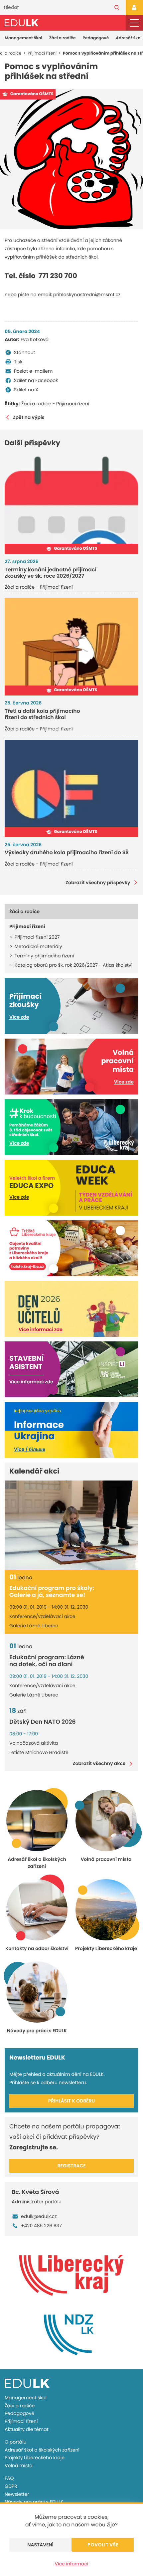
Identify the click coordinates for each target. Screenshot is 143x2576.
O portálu (15, 2442)
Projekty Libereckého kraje (35, 2458)
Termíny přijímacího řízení (44, 956)
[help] (71, 159)
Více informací (72, 2564)
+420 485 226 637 (41, 2226)
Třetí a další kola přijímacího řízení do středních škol (42, 714)
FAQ (9, 2478)
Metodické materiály (38, 946)
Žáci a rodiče (63, 38)
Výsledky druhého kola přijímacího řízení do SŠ (67, 852)
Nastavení (40, 2545)
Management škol (23, 38)
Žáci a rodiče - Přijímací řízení (55, 404)
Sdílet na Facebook (36, 380)
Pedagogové (96, 38)
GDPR (11, 2486)
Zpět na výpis (29, 417)
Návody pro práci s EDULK (34, 2502)
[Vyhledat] (117, 8)
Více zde (19, 1017)
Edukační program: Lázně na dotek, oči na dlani (47, 1661)
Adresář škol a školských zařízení (42, 2450)
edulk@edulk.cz (39, 2216)
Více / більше (30, 1449)
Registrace (72, 2166)
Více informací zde (41, 1329)
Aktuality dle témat (27, 2429)
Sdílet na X (26, 390)
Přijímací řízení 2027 (37, 937)
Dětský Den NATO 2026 (43, 1722)
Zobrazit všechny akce (99, 1764)
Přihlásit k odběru (72, 2101)
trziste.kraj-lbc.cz (28, 1267)
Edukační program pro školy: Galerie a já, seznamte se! (52, 1592)
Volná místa (19, 2466)
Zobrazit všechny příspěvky (98, 883)
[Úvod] (21, 23)
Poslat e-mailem (33, 371)
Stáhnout (25, 352)
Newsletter (17, 2494)
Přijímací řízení (21, 2421)
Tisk (18, 362)
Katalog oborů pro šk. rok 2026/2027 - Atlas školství (73, 965)
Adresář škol (129, 38)
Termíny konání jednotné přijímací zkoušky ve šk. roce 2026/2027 (51, 573)
